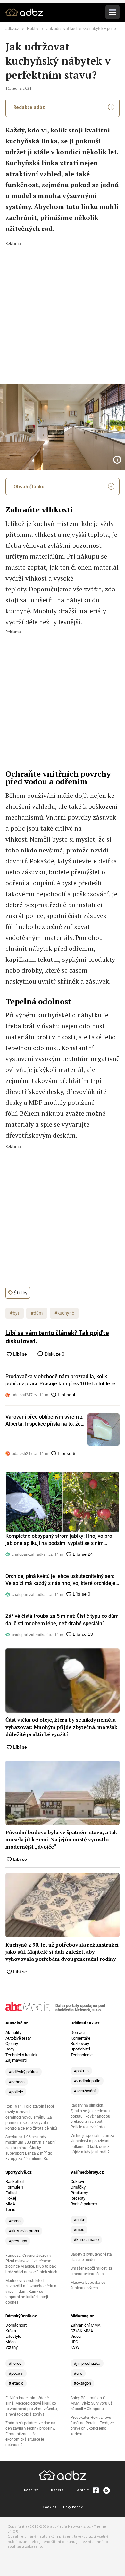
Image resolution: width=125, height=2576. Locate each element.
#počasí (16, 2373)
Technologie (82, 2055)
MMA (10, 2204)
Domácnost (16, 2325)
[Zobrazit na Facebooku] (96, 2490)
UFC (74, 2342)
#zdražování (85, 2091)
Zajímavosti (16, 2060)
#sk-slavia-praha (24, 2231)
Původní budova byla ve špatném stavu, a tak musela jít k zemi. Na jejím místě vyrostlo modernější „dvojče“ (61, 1839)
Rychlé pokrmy (84, 2204)
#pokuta (81, 2071)
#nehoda (17, 2082)
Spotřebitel (80, 2049)
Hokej (11, 2198)
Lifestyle (13, 2336)
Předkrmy (79, 2193)
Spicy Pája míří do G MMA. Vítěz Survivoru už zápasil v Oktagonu (92, 2403)
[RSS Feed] (106, 2490)
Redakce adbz (29, 107)
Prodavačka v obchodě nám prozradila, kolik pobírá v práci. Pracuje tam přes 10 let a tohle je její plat (60, 1381)
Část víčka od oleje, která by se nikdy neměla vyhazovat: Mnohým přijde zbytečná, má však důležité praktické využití (61, 1727)
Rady (10, 2049)
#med (79, 2230)
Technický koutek (21, 2055)
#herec (15, 2363)
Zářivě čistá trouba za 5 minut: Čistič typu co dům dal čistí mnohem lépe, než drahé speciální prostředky (62, 1620)
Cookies (50, 2507)
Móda (11, 2342)
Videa (76, 2336)
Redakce (31, 2490)
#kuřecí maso (86, 2240)
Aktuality (13, 2033)
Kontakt (82, 2490)
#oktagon (82, 2383)
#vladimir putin (87, 2081)
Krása (11, 2331)
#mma (15, 2221)
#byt (15, 1313)
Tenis (10, 2209)
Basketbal (15, 2181)
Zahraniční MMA (85, 2325)
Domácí (78, 2033)
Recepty (78, 2198)
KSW (75, 2347)
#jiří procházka (87, 2363)
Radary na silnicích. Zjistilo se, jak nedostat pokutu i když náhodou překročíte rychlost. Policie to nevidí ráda (90, 2116)
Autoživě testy (18, 2038)
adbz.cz (12, 29)
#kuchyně (64, 1313)
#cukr (79, 2220)
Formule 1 (14, 2187)
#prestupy (18, 2241)
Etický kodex (72, 2507)
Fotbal (11, 2193)
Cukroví (77, 2181)
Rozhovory (80, 2044)
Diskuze (54, 1354)
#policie (16, 2092)
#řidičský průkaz (24, 2072)
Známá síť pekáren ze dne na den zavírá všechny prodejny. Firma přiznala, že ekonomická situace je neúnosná (30, 2434)
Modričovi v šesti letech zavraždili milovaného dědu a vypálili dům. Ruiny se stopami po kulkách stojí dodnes (31, 2292)
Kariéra (57, 2490)
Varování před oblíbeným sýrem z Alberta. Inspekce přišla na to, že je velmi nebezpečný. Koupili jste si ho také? (45, 1421)
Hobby (33, 29)
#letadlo (16, 2383)
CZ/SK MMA (82, 2331)
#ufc (78, 2373)
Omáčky (78, 2187)
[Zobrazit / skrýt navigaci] (113, 12)
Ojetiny (12, 2044)
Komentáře (80, 2038)
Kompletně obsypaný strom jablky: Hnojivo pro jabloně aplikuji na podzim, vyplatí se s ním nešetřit (59, 1540)
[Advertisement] (63, 308)
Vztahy (12, 2347)
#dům (37, 1313)
